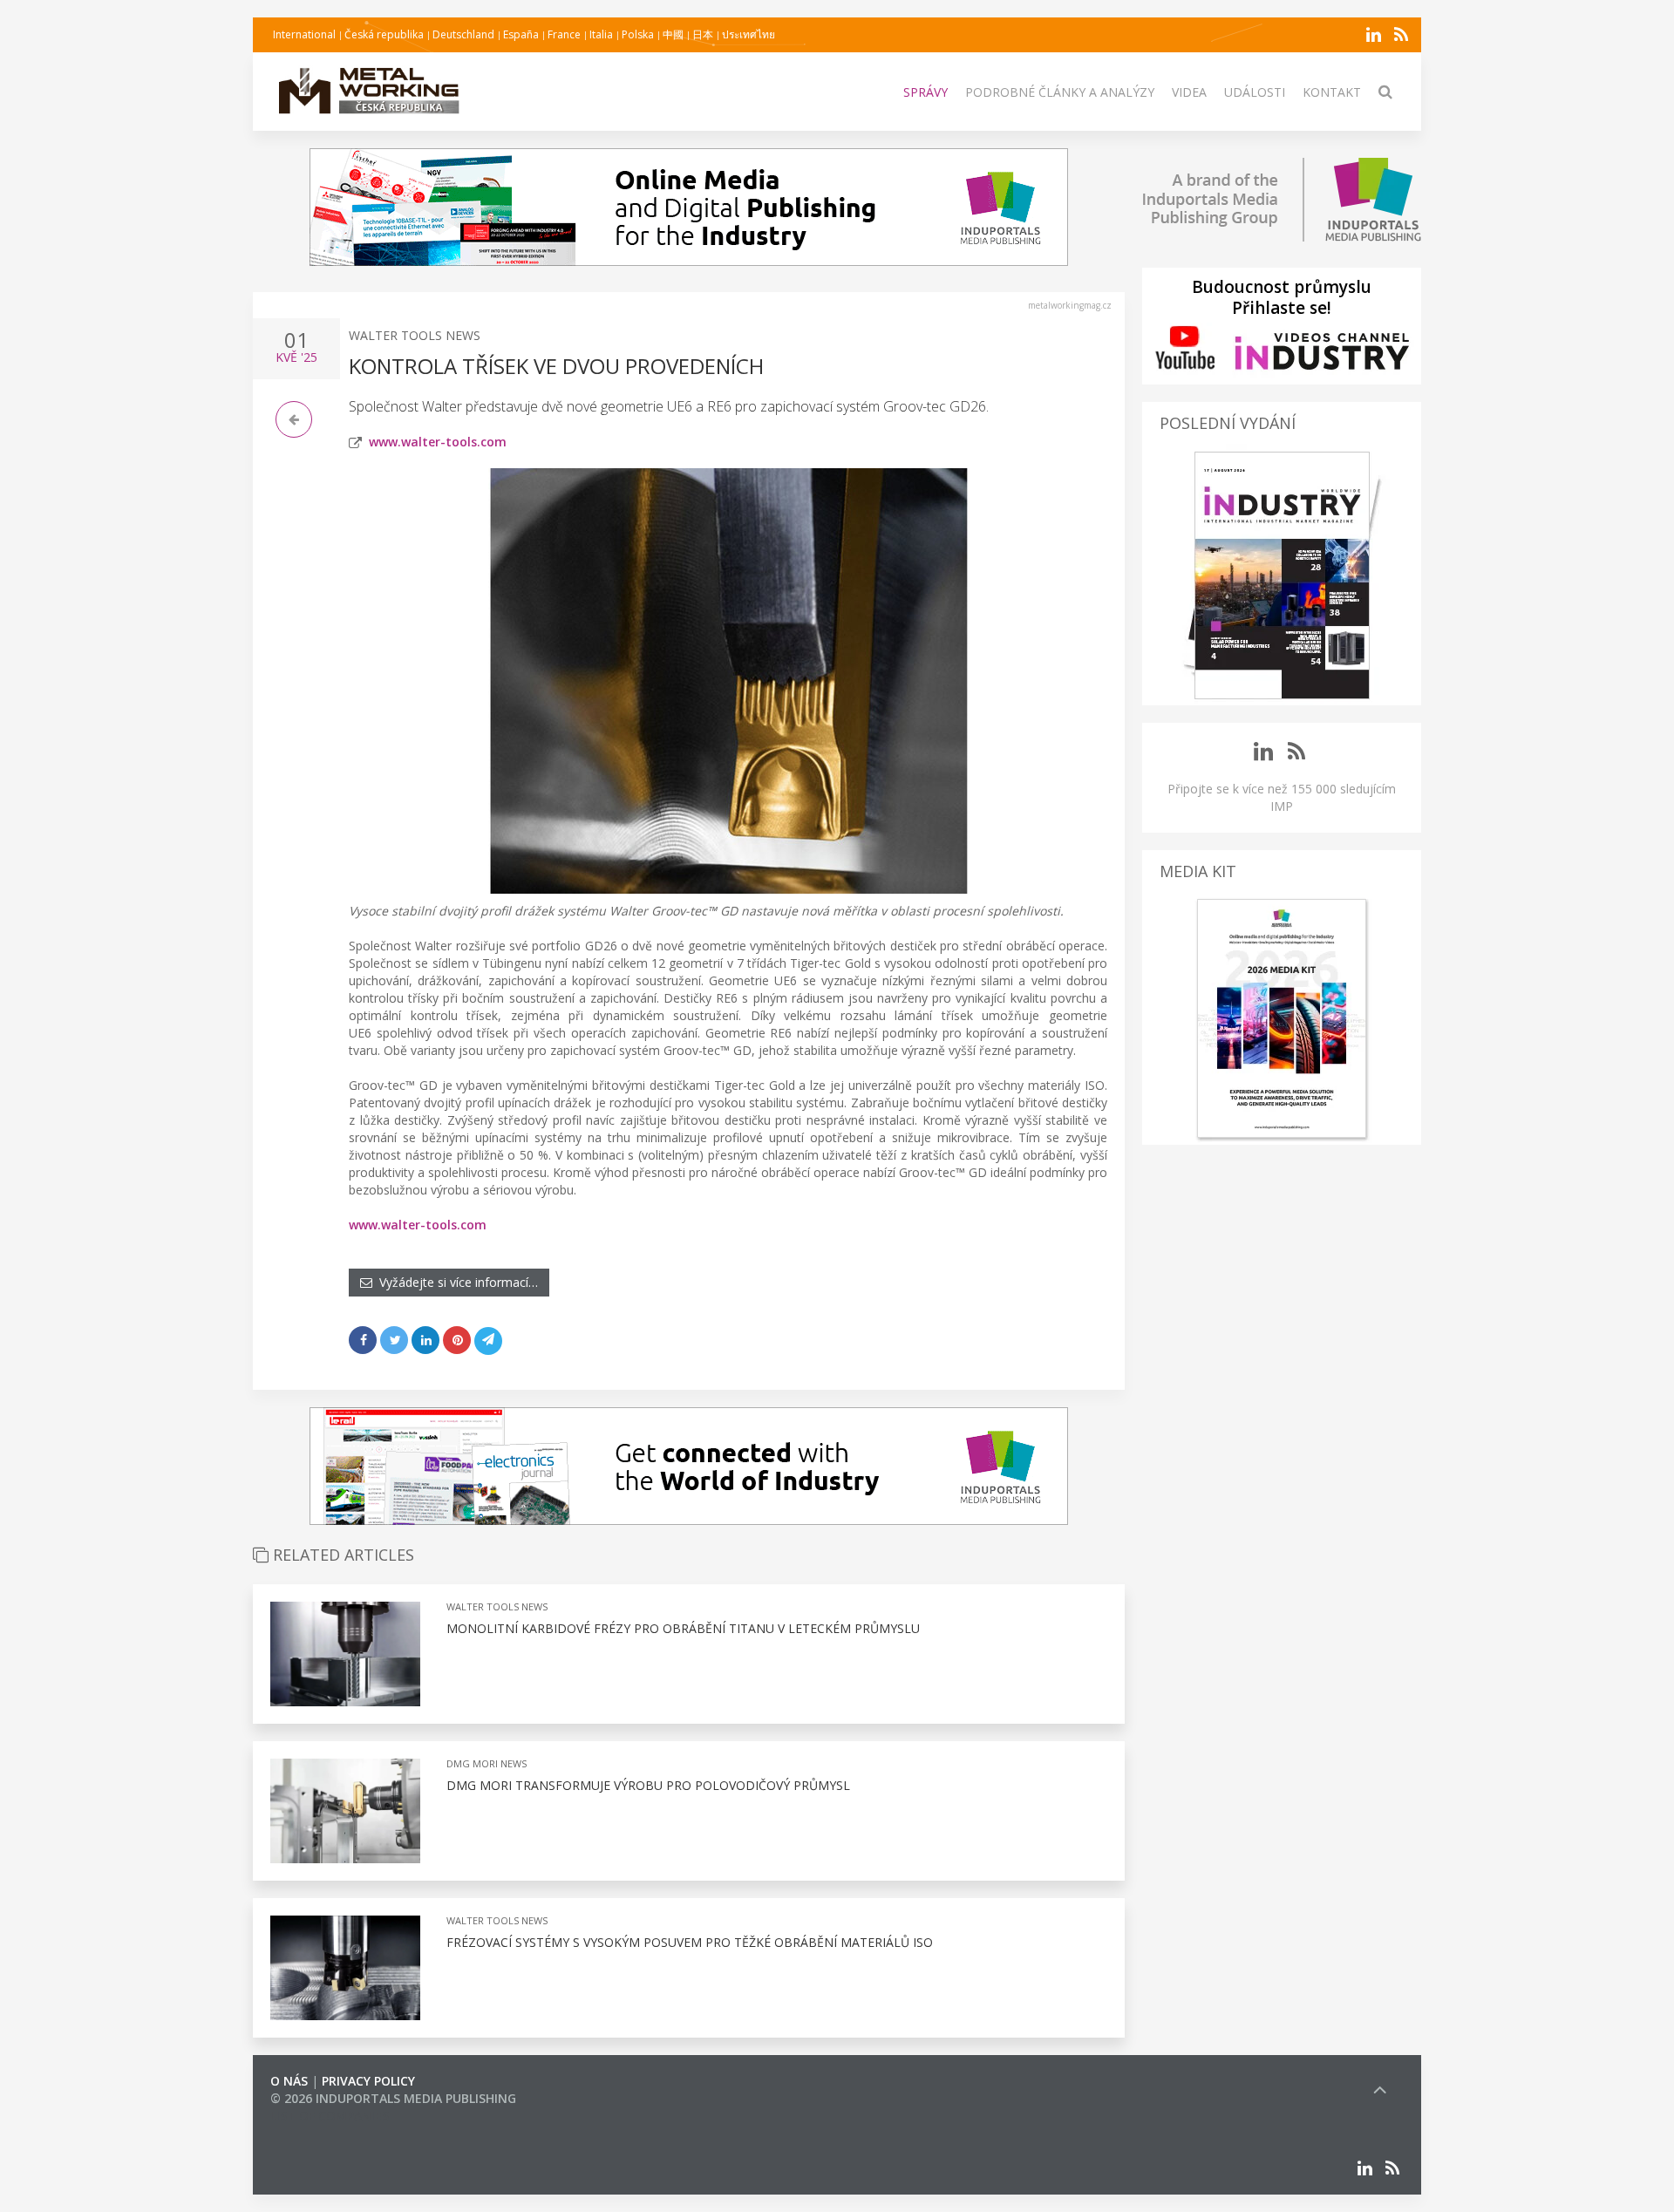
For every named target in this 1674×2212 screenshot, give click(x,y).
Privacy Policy (368, 2081)
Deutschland (463, 34)
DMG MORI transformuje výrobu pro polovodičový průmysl (648, 1785)
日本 (703, 34)
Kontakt (1332, 92)
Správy (925, 92)
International (304, 34)
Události (1255, 92)
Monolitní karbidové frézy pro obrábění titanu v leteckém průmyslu (683, 1628)
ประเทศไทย (749, 34)
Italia (601, 34)
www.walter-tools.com (438, 442)
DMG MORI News (487, 1763)
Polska (638, 34)
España (521, 34)
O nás (289, 2081)
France (564, 34)
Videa (1189, 92)
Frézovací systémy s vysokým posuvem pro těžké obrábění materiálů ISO (690, 1942)
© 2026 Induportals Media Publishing (393, 2098)
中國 (673, 34)
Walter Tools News (415, 335)
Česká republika (384, 34)
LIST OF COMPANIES (330, 2116)
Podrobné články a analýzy (1060, 92)
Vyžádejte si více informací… (455, 1282)
